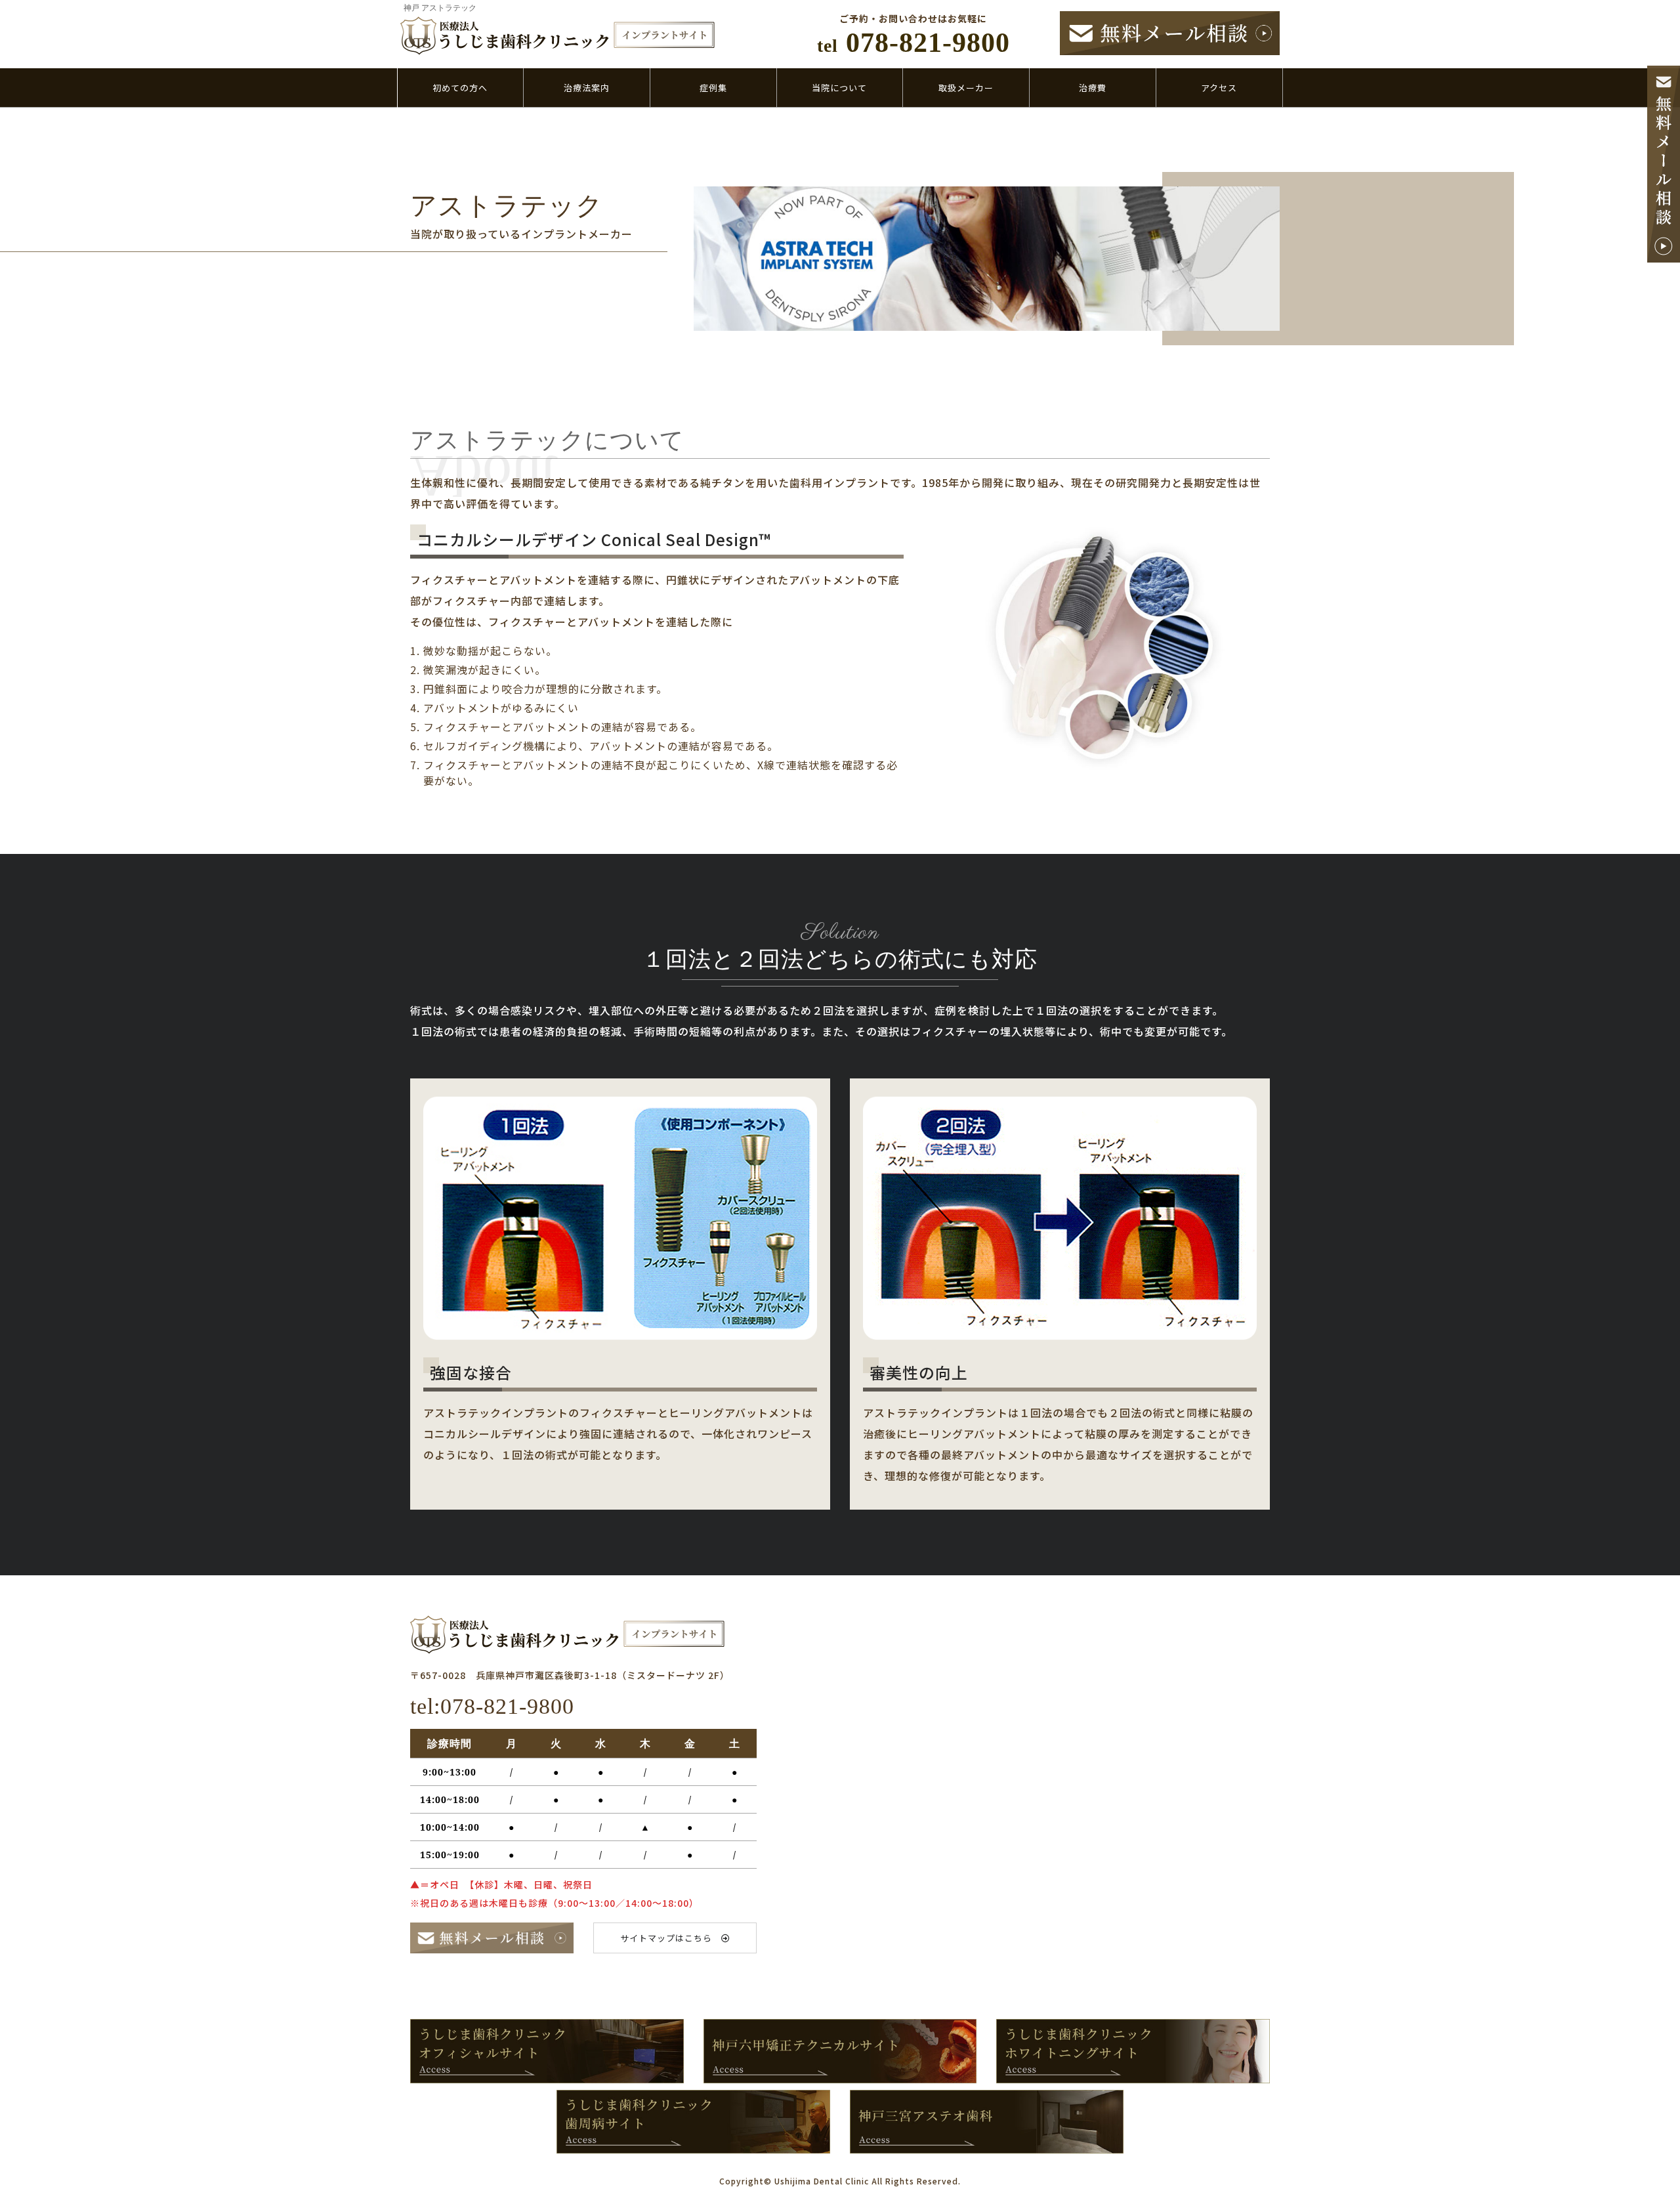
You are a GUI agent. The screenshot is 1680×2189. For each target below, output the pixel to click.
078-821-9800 (913, 43)
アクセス (1219, 88)
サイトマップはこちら (671, 1938)
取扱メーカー (966, 88)
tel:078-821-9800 (492, 1706)
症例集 (713, 88)
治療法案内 (587, 88)
